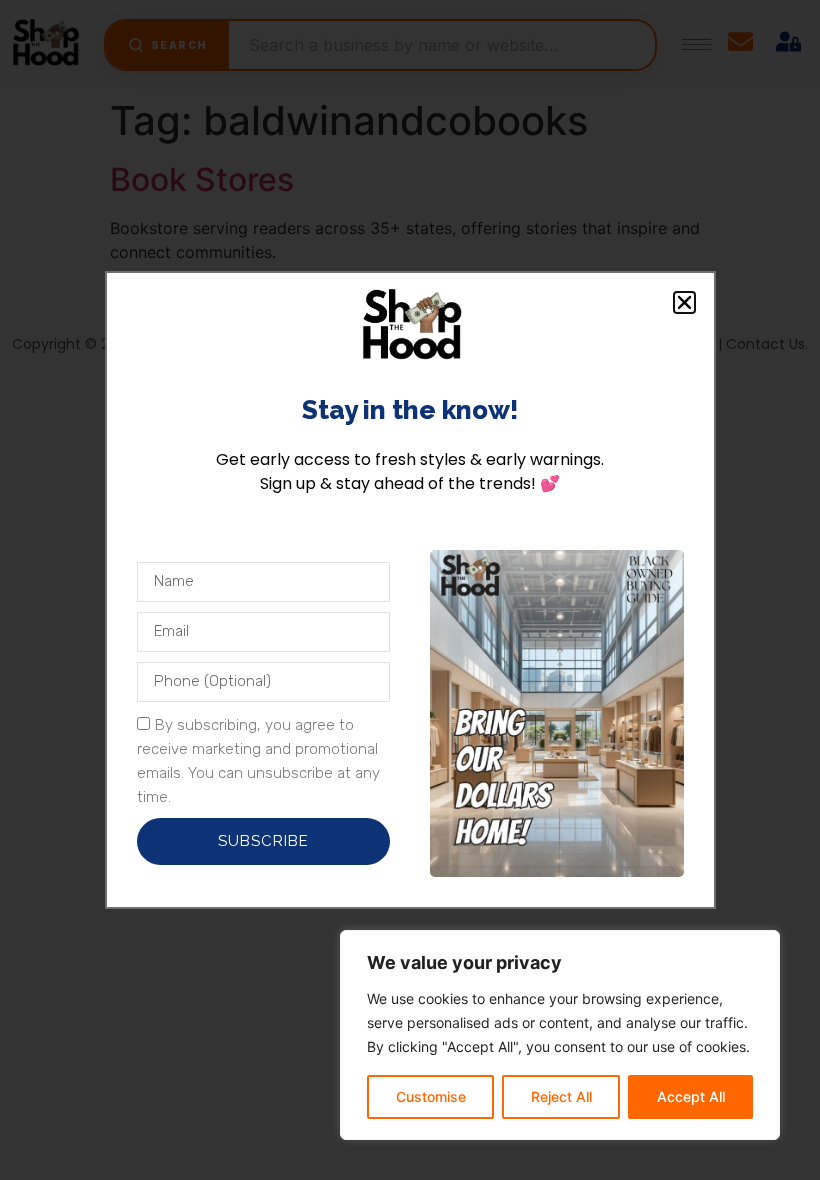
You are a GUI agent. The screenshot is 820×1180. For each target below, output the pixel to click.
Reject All (561, 1096)
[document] (410, 590)
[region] (560, 1035)
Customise (431, 1096)
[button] (684, 302)
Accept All (691, 1096)
